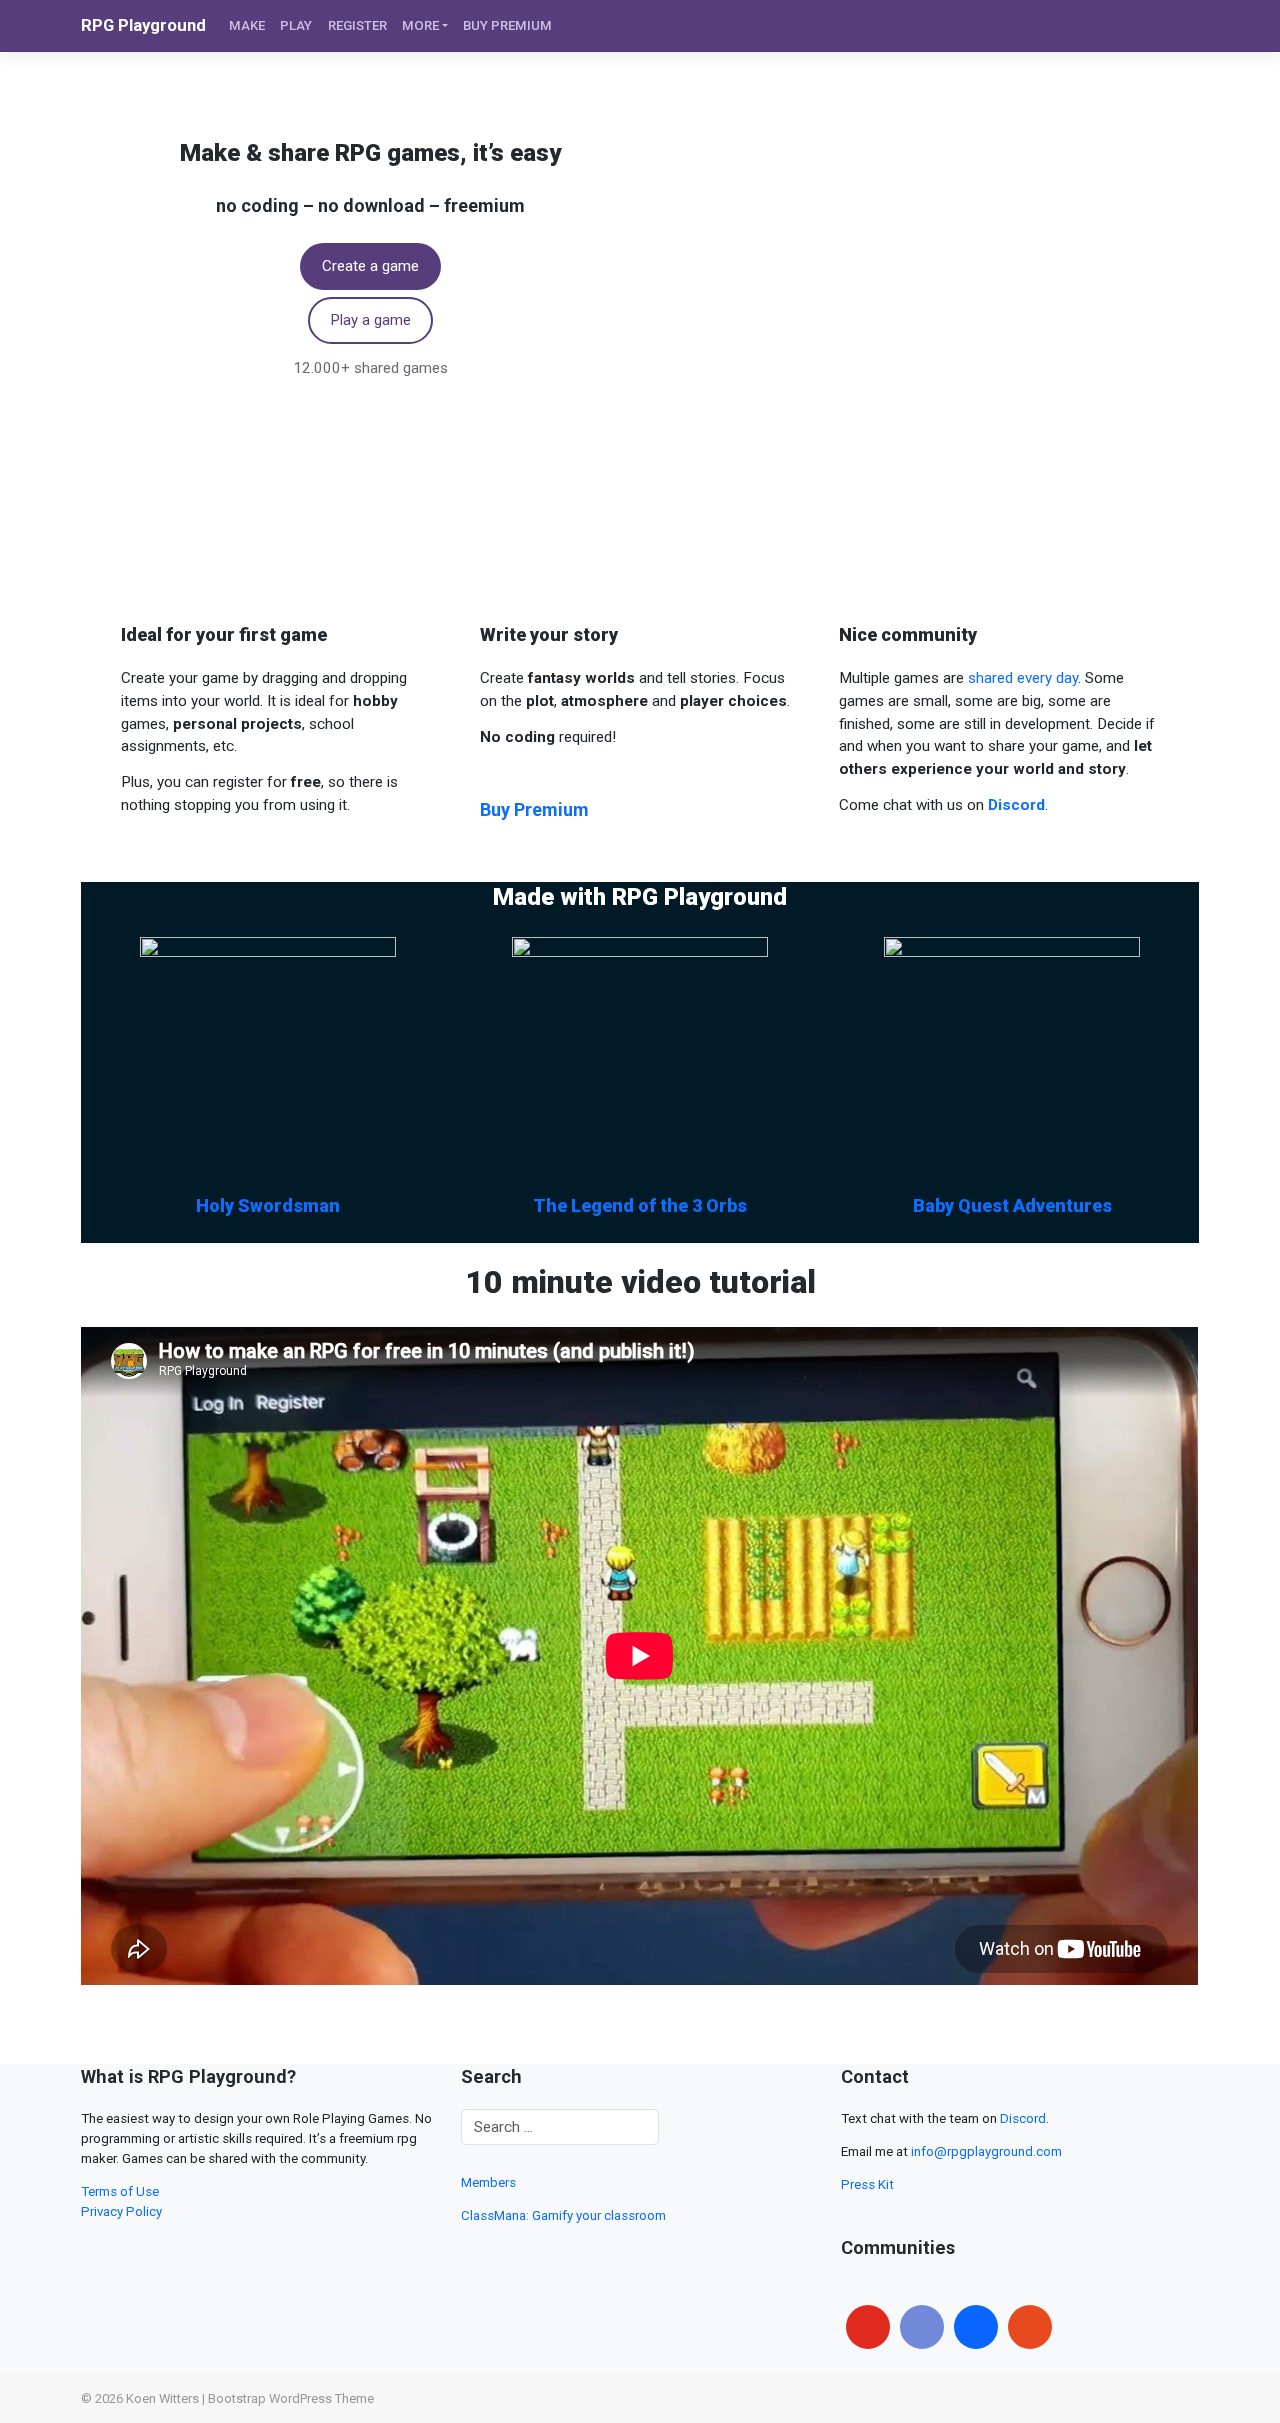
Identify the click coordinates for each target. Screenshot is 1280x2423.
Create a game (370, 266)
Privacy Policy (121, 2211)
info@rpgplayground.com (986, 2151)
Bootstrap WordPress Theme (291, 2398)
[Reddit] (1030, 2327)
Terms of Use (120, 2191)
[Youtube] (868, 2327)
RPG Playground (143, 25)
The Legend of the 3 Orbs (640, 1205)
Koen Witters (162, 2398)
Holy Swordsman (268, 1205)
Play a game (370, 320)
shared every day (1023, 678)
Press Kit (867, 2184)
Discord (1023, 2118)
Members (488, 2182)
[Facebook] (976, 2327)
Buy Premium (534, 809)
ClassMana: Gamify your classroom (563, 2215)
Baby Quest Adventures (1012, 1205)
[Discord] (922, 2327)
